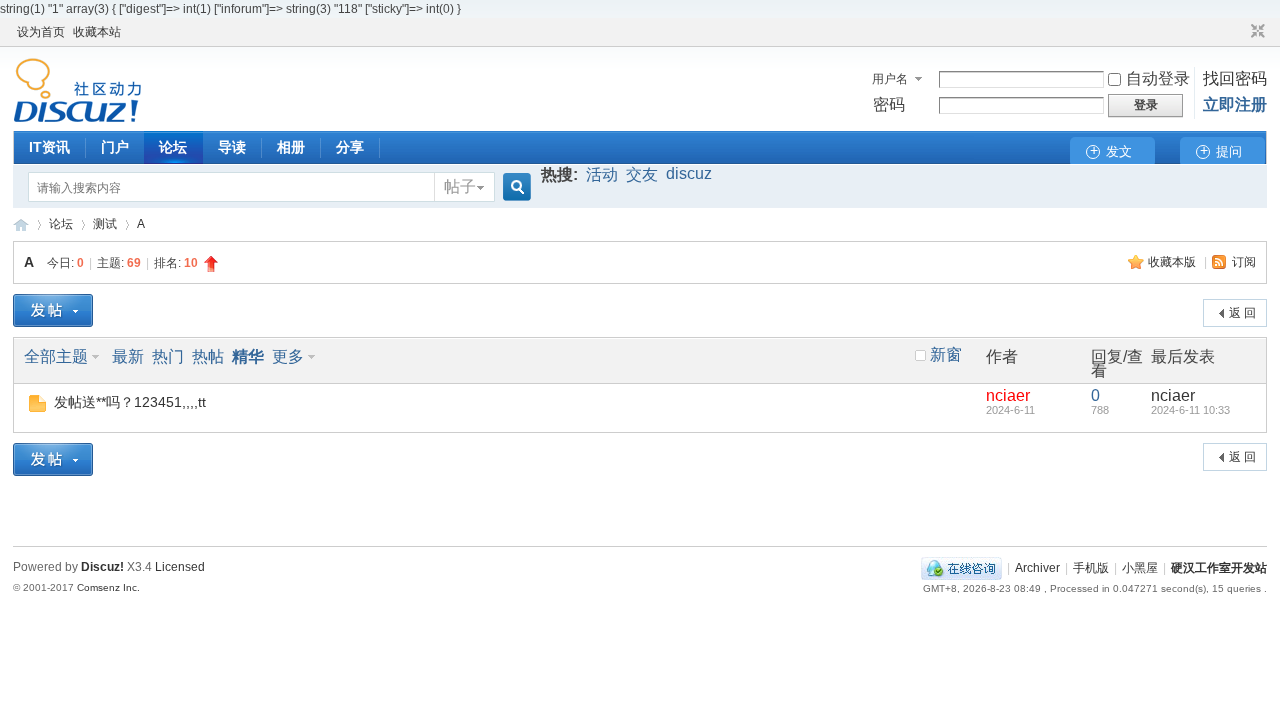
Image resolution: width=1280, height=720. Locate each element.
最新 (128, 356)
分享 (350, 147)
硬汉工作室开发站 (21, 224)
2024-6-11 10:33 (1190, 410)
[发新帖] (53, 310)
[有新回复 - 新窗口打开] (37, 406)
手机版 (1091, 568)
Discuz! (102, 567)
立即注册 (1235, 104)
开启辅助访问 (1239, 32)
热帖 (208, 356)
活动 (602, 174)
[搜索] (514, 187)
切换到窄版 (1255, 32)
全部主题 (56, 356)
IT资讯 (49, 147)
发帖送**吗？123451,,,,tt (130, 402)
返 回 (1242, 313)
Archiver (1037, 568)
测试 (105, 224)
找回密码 (1235, 78)
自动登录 (1158, 78)
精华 (248, 356)
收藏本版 (1173, 262)
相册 (291, 147)
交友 (642, 174)
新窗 (946, 355)
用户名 (890, 79)
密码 (889, 104)
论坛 (173, 147)
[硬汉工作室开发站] (77, 119)
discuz (689, 173)
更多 (288, 356)
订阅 (1244, 262)
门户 (115, 147)
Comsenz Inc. (108, 587)
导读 (232, 147)
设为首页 (41, 32)
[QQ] (961, 568)
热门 (168, 356)
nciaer (1008, 395)
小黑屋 (1140, 568)
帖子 (460, 186)
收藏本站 (97, 32)
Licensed (180, 567)
